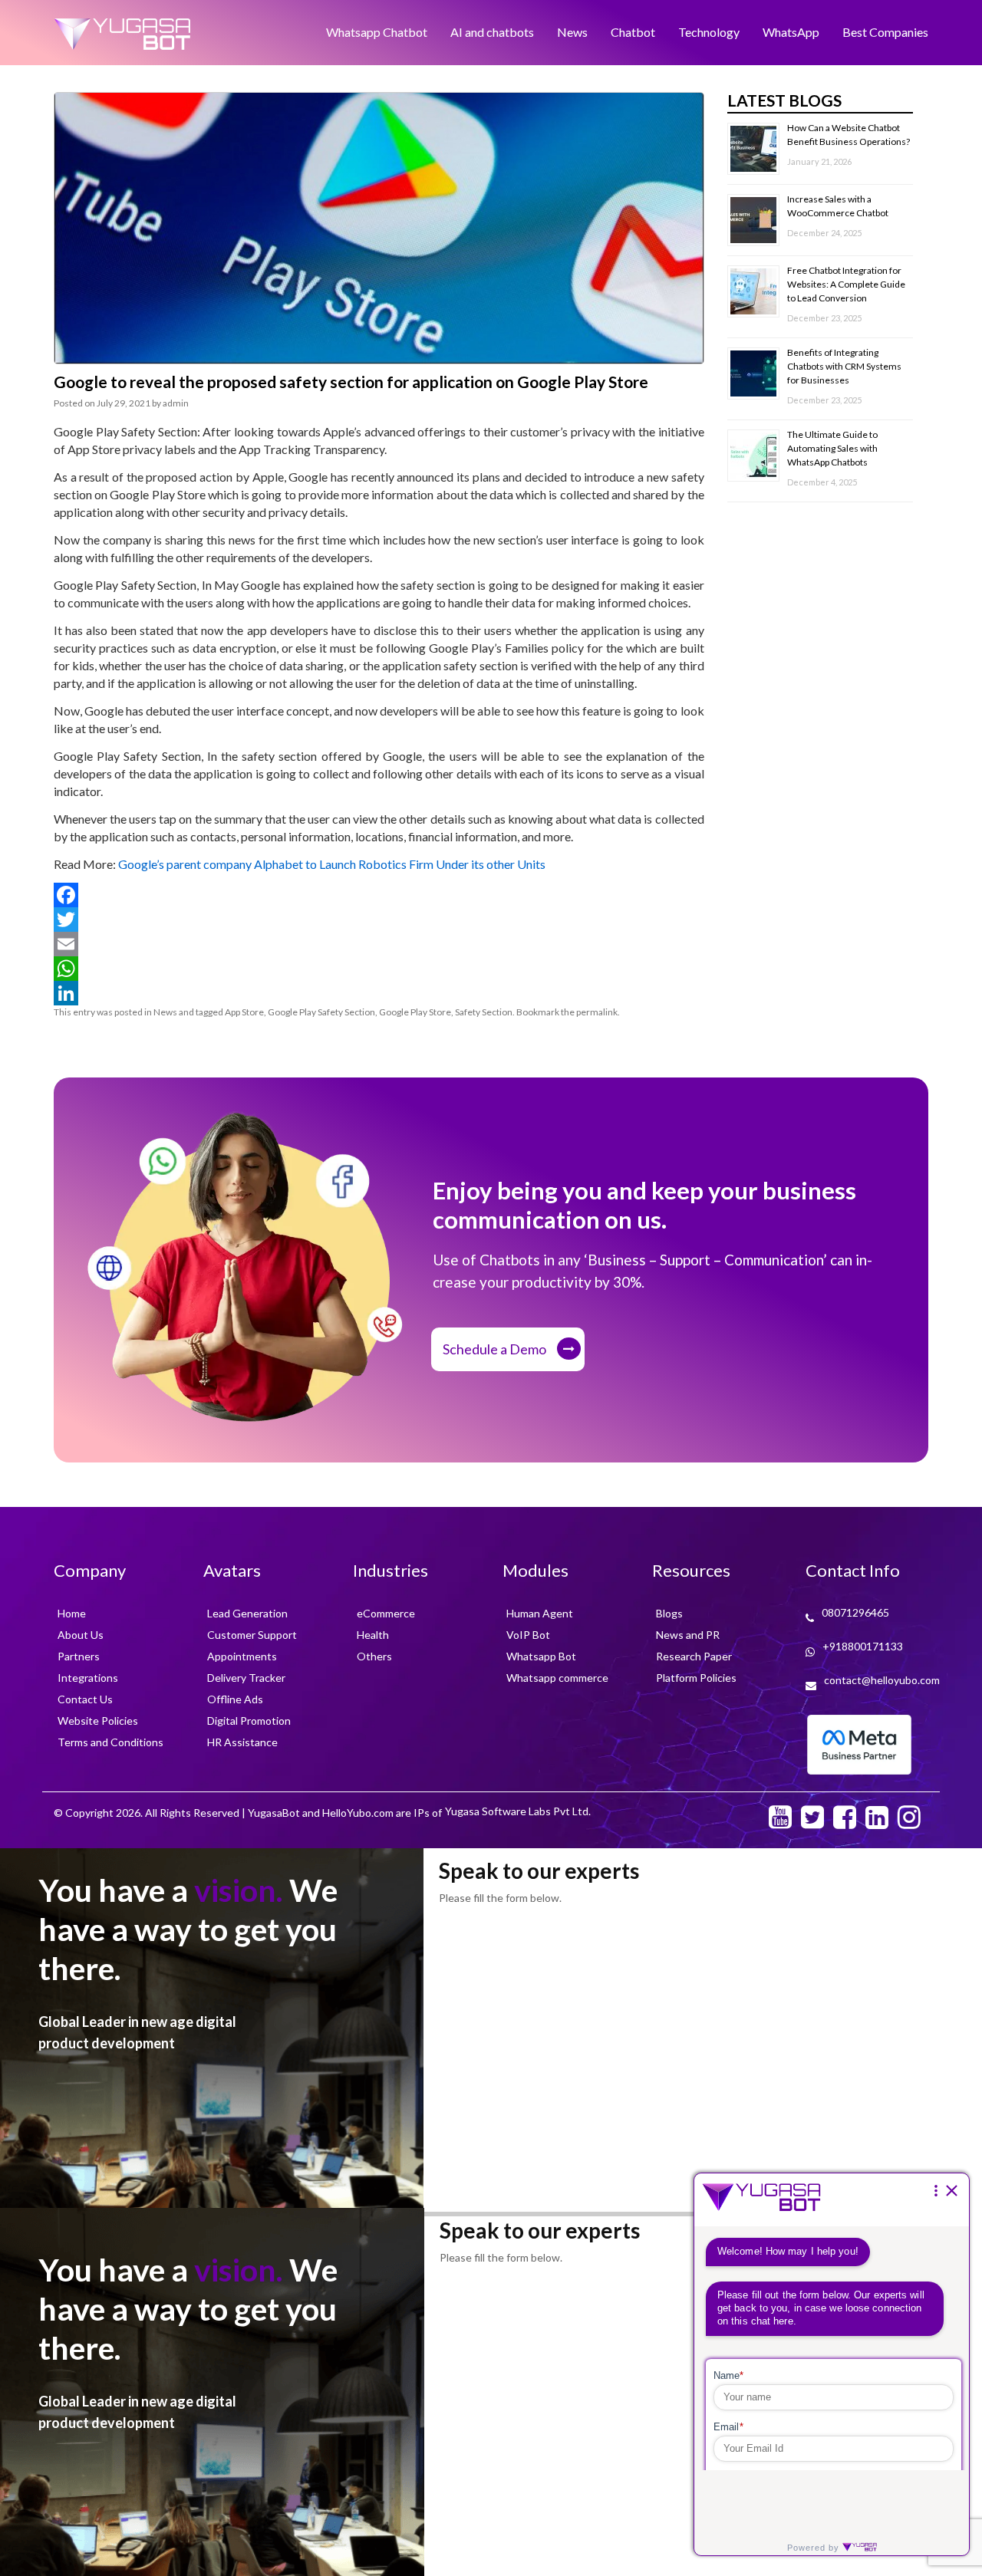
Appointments (242, 1656)
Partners (79, 1656)
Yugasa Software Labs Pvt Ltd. (518, 1811)
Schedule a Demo (494, 1349)
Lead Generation (247, 1613)
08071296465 (855, 1612)
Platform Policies (696, 1678)
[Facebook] (379, 895)
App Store (244, 1012)
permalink (597, 1012)
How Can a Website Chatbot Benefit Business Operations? (849, 135)
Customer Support (252, 1635)
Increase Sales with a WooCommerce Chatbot (839, 206)
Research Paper (694, 1656)
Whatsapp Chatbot (377, 32)
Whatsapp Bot (541, 1656)
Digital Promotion (249, 1721)
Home (72, 1613)
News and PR (688, 1635)
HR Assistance (242, 1742)
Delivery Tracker (246, 1678)
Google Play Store (415, 1012)
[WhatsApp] (379, 969)
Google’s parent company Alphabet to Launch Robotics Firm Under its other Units (332, 864)
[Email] (379, 944)
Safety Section (484, 1012)
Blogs (669, 1613)
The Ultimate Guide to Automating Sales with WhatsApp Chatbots (832, 448)
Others (374, 1656)
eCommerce (386, 1613)
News (572, 32)
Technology (709, 32)
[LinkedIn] (379, 993)
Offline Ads (235, 1699)
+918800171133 (863, 1646)
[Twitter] (379, 920)
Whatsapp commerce (557, 1678)
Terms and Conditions (110, 1742)
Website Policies (98, 1721)
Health (373, 1635)
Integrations (88, 1678)
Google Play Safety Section (321, 1012)
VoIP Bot (528, 1635)
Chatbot (633, 32)
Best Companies (885, 32)
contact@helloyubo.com (882, 1680)
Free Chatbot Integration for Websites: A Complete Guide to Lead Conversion (846, 284)
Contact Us (85, 1699)
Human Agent (540, 1613)
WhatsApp (791, 32)
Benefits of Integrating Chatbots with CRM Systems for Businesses (844, 366)
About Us (81, 1635)
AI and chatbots (492, 32)
